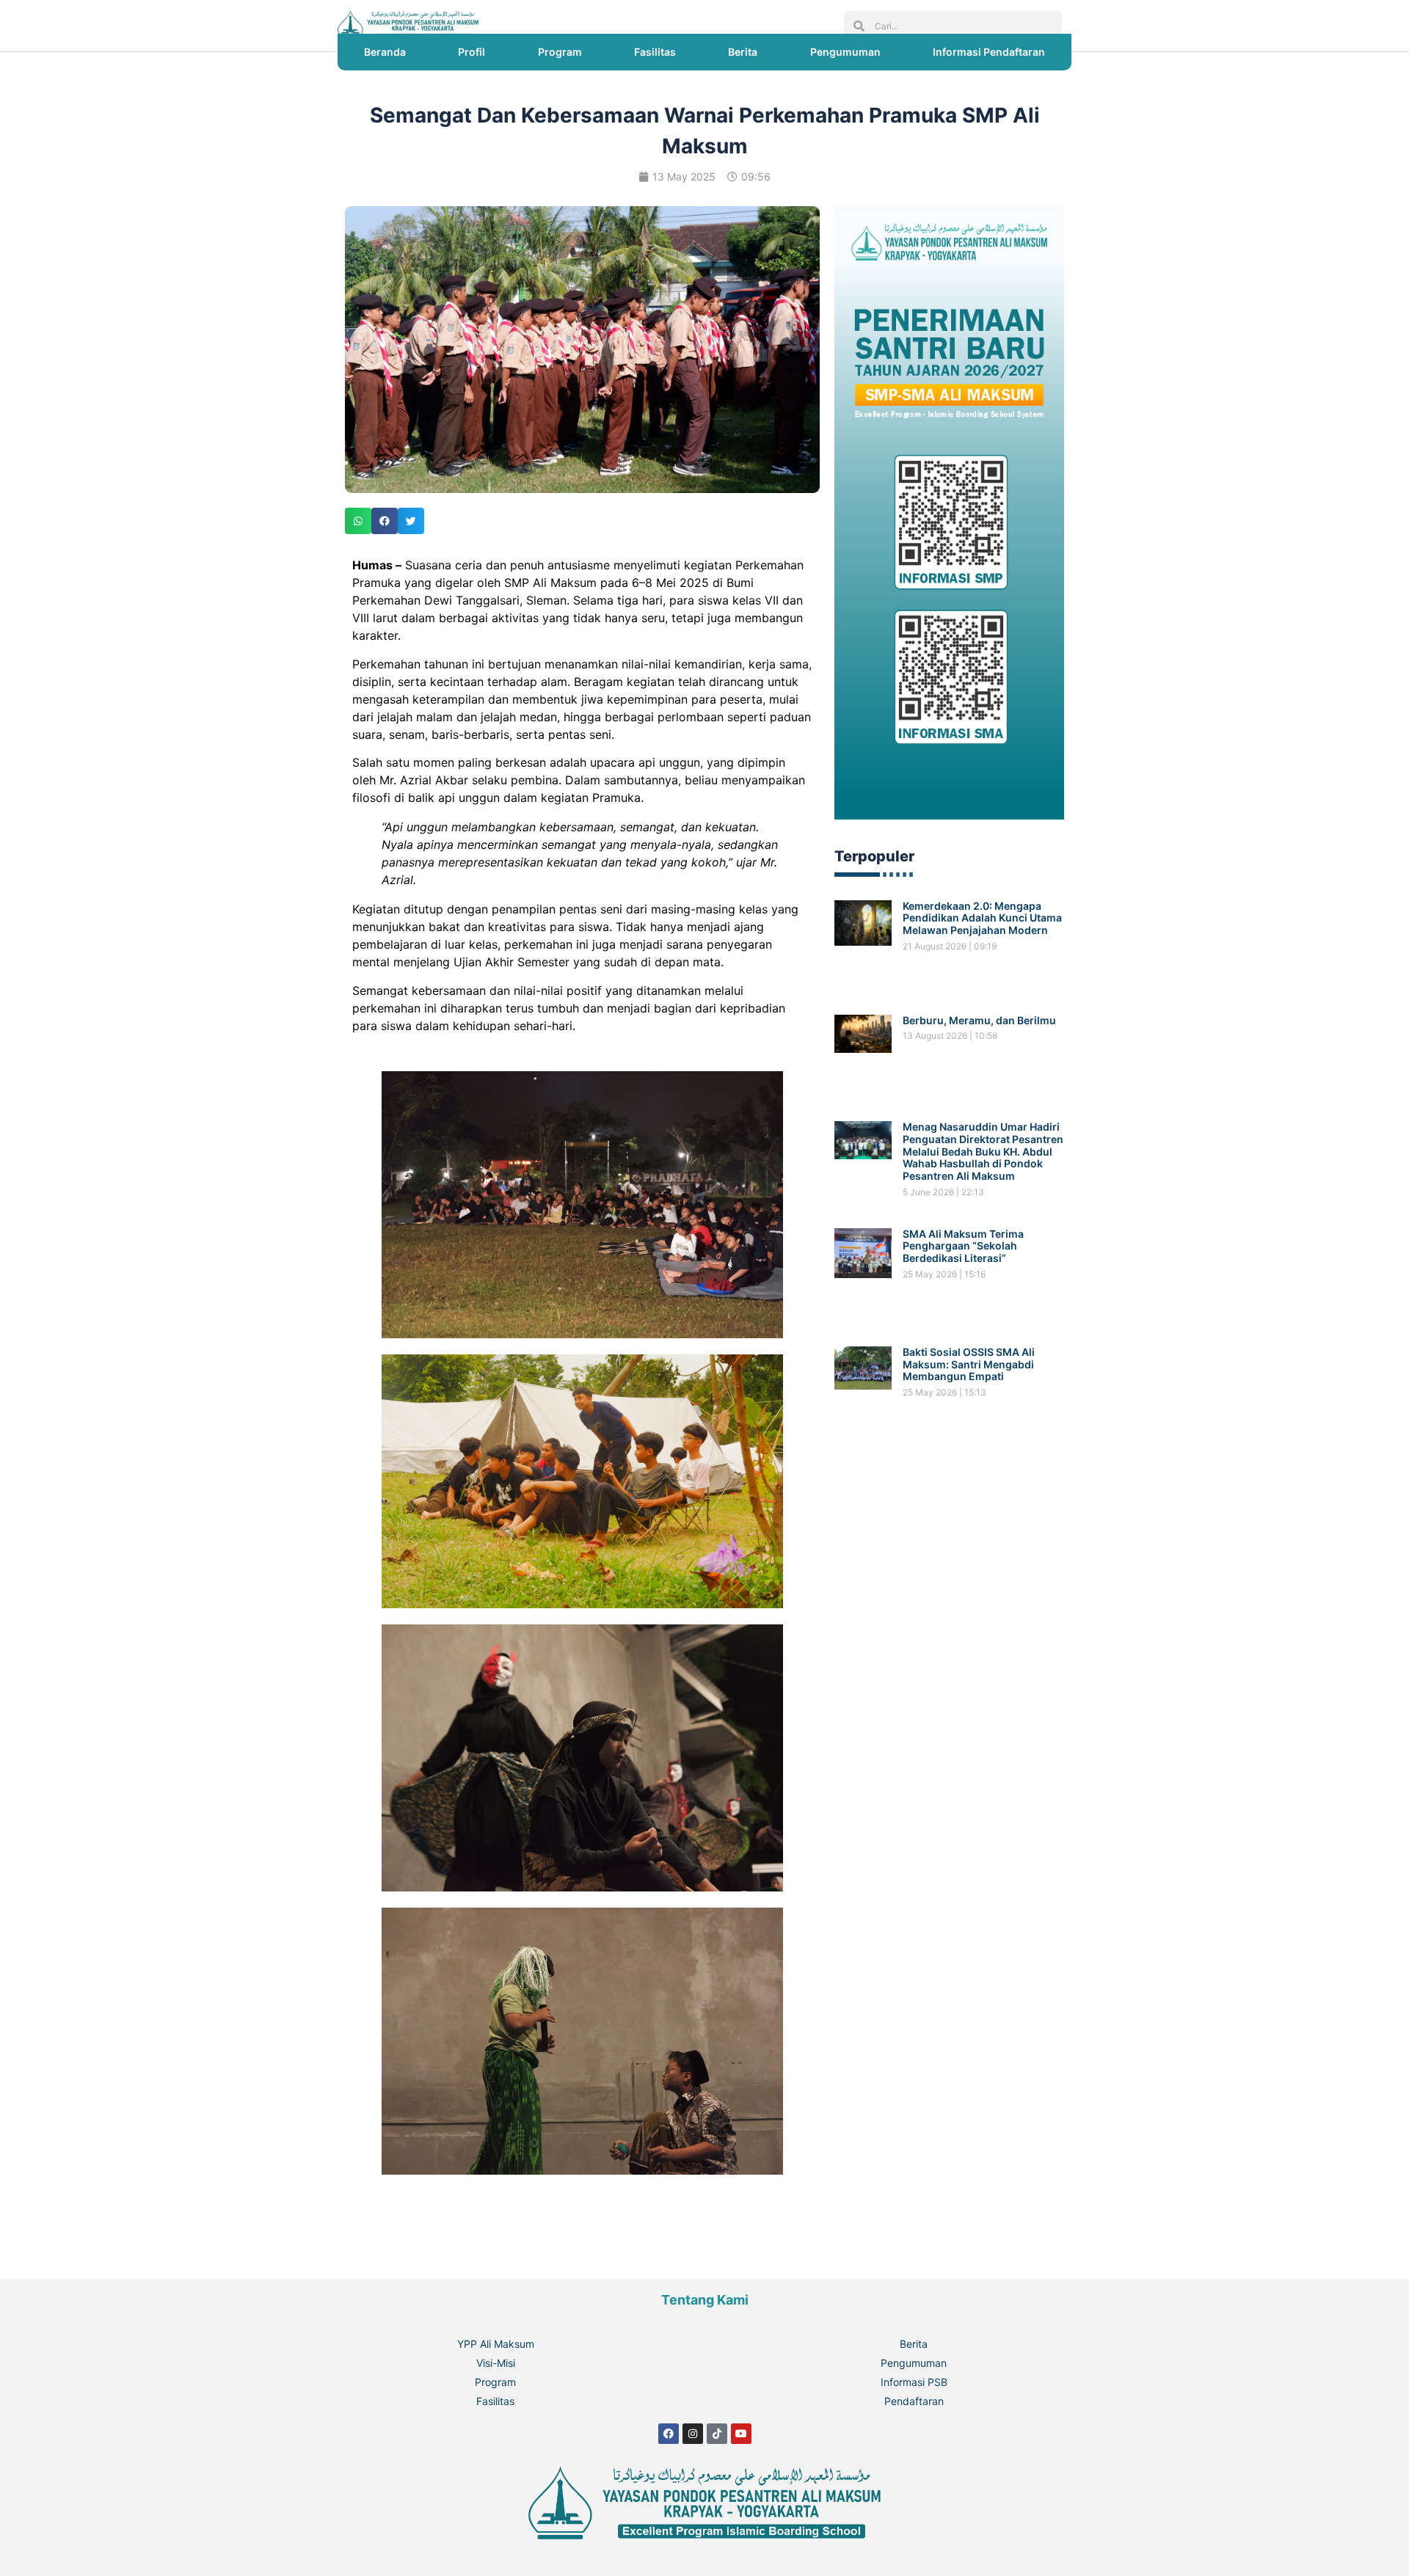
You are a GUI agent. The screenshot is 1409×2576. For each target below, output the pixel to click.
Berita (743, 52)
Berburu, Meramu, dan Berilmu (979, 1020)
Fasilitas (655, 52)
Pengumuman (845, 52)
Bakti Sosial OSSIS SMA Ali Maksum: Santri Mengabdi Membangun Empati (969, 1364)
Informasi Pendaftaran (989, 52)
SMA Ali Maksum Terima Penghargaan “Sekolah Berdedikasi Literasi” (963, 1246)
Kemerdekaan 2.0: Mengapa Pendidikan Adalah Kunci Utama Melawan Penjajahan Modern (982, 918)
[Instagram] (693, 2434)
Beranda (385, 52)
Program (560, 52)
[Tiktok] (717, 2434)
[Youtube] (741, 2434)
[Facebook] (669, 2434)
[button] (358, 521)
